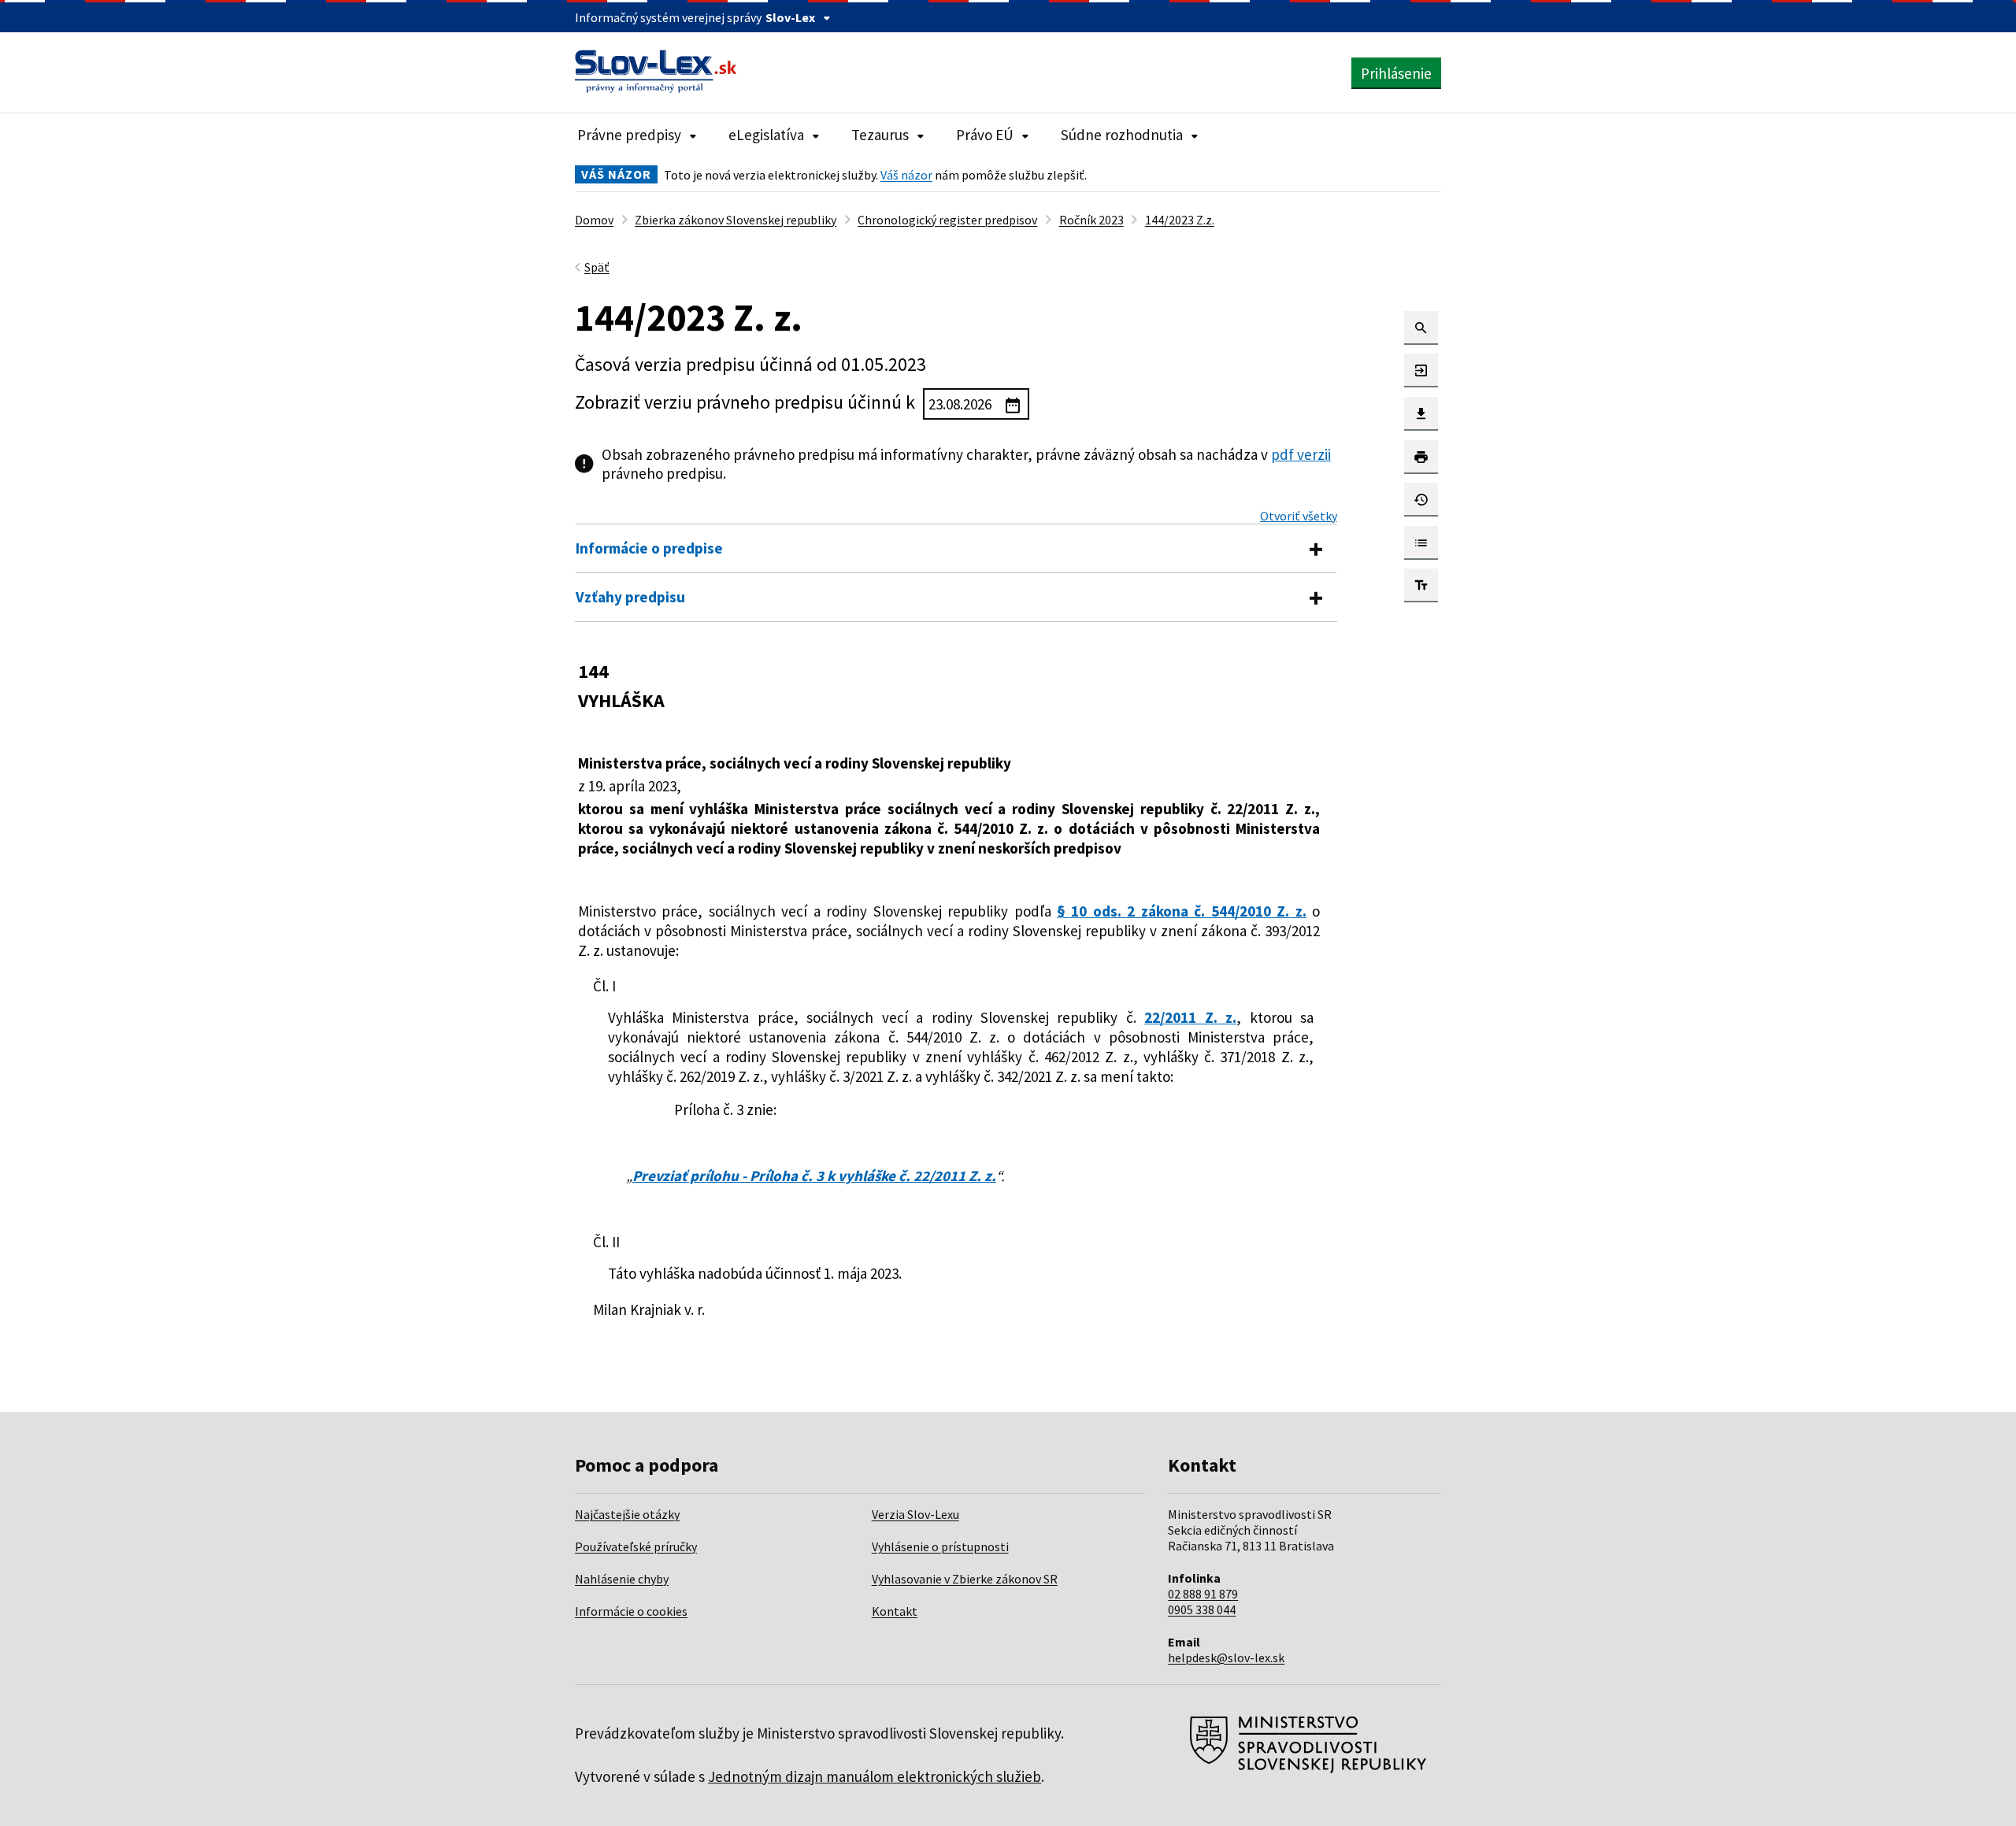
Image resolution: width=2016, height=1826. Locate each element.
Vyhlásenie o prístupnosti (940, 1546)
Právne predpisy (629, 135)
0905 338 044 (1202, 1609)
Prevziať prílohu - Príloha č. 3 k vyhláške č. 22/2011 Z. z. (814, 1176)
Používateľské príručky (636, 1546)
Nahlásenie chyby (622, 1579)
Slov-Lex (790, 17)
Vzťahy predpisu (630, 597)
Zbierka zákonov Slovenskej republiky (736, 220)
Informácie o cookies (631, 1611)
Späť (597, 267)
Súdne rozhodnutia (1122, 135)
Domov (594, 220)
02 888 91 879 (1203, 1594)
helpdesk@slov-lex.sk (1226, 1657)
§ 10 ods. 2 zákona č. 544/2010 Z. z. (1182, 911)
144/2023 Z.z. (1180, 220)
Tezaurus (880, 135)
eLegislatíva (766, 135)
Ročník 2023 (1091, 220)
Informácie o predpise (649, 548)
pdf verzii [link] (1301, 454)
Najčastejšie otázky (627, 1514)
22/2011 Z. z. (1190, 1017)
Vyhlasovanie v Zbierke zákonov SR (965, 1579)
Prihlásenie (1396, 73)
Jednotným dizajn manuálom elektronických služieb (875, 1776)
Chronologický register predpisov (947, 220)
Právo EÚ (985, 135)
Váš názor (906, 175)
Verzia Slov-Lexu (915, 1514)
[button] (1421, 328)
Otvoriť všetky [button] (1299, 516)
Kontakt (895, 1611)
